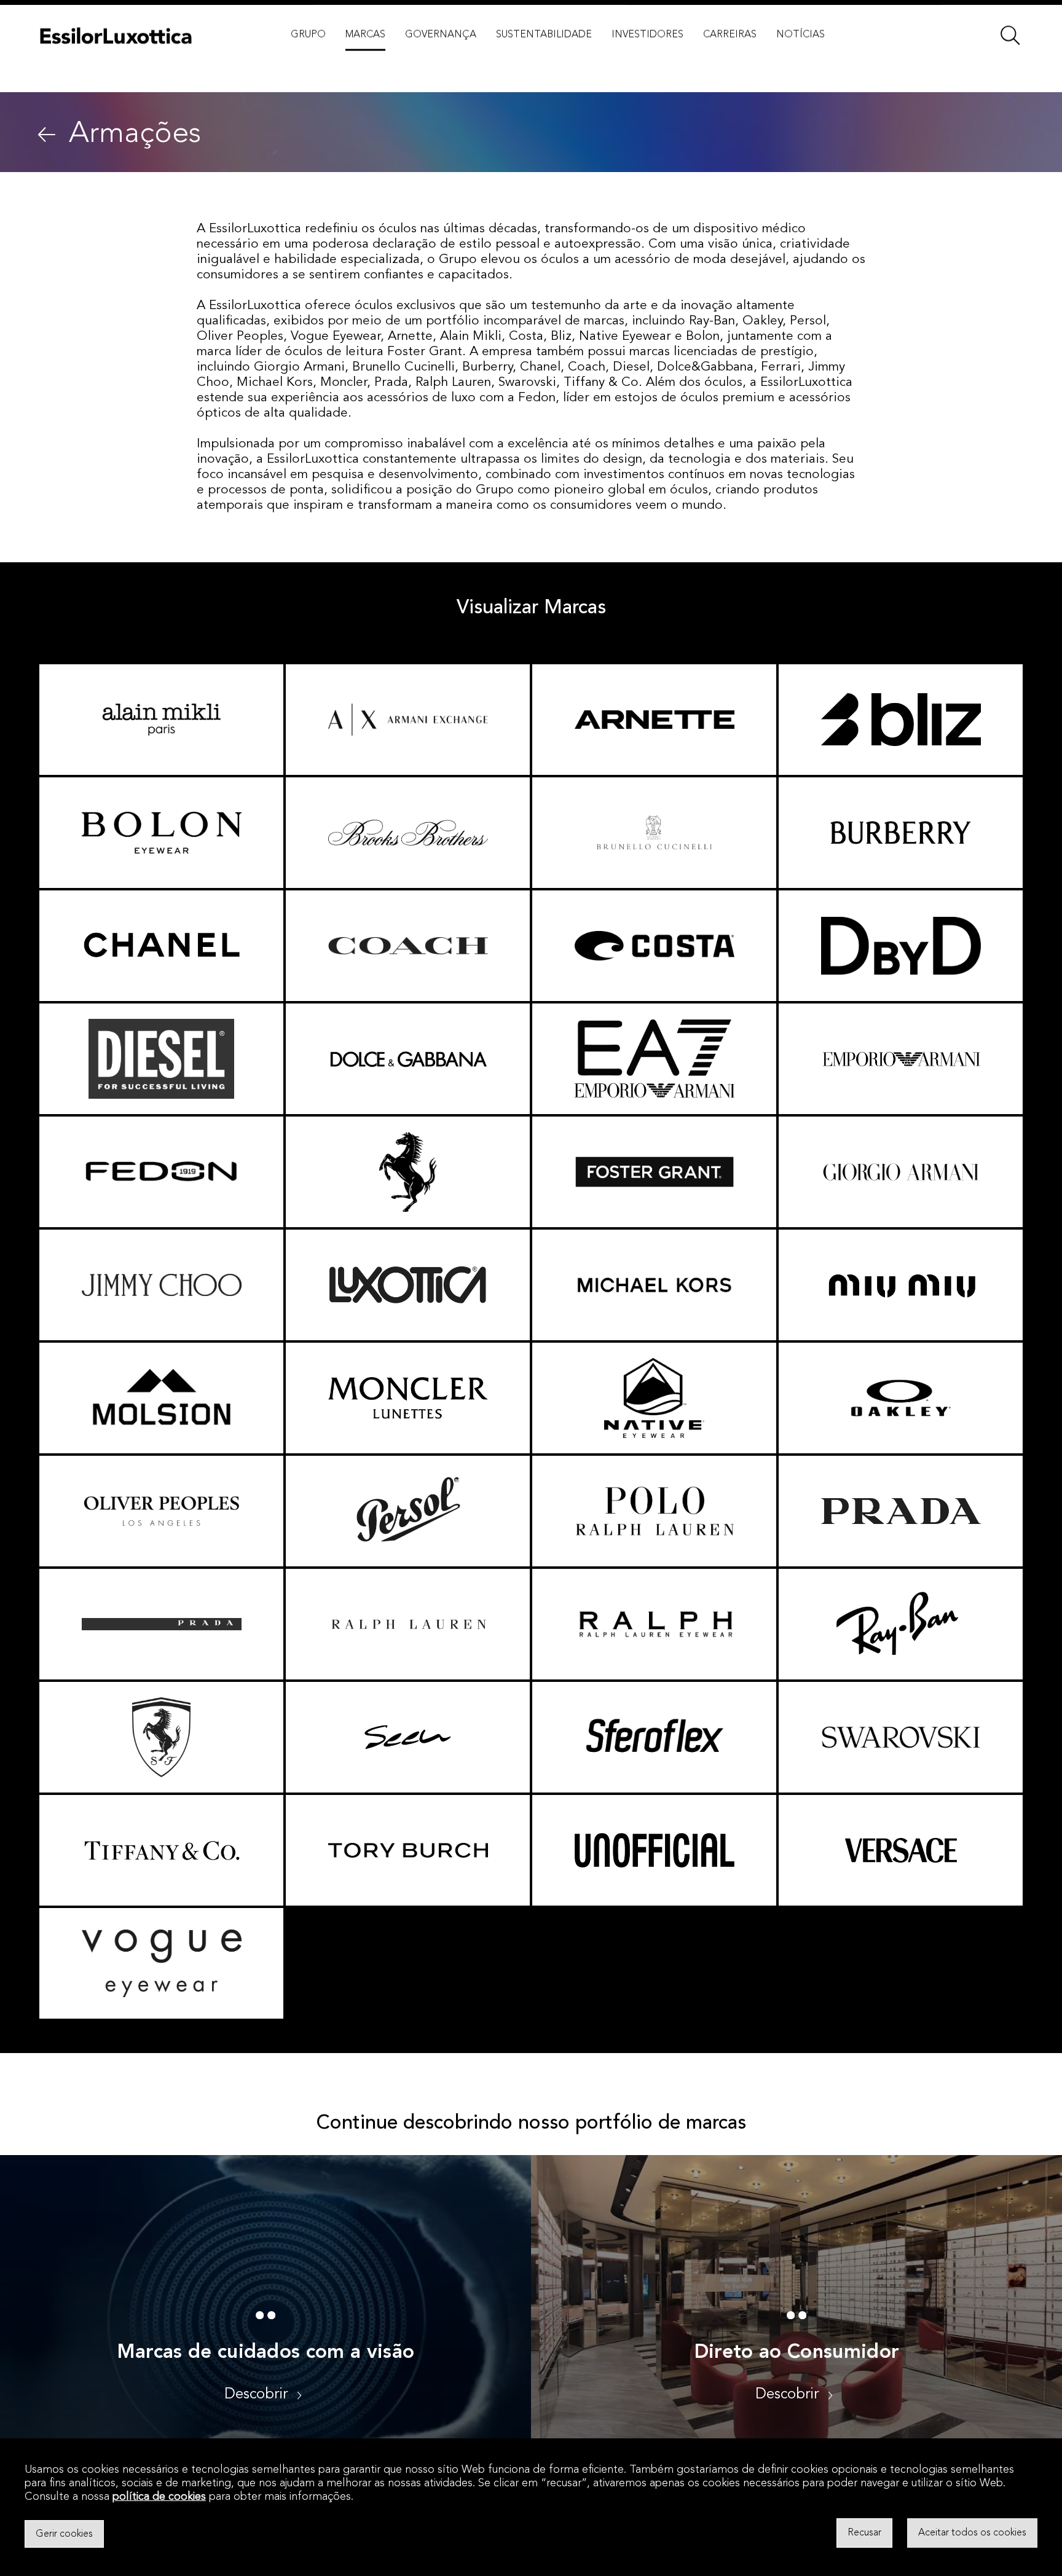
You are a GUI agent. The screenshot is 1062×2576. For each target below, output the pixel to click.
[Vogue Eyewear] (161, 1963)
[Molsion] (161, 1398)
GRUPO (308, 61)
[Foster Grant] (654, 1172)
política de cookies (159, 2497)
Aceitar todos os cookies (972, 2533)
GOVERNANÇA (441, 61)
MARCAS (365, 61)
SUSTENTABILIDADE (544, 61)
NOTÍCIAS (800, 61)
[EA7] (654, 1059)
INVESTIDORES (647, 61)
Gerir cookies (64, 2534)
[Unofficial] (654, 1850)
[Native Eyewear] (654, 1398)
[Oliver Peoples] (161, 1511)
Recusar (864, 2533)
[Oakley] (901, 1398)
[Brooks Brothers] (408, 833)
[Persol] (408, 1511)
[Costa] (654, 946)
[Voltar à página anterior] (47, 135)
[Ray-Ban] (901, 1624)
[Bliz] (901, 720)
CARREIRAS (730, 61)
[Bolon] (161, 833)
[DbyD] (901, 946)
